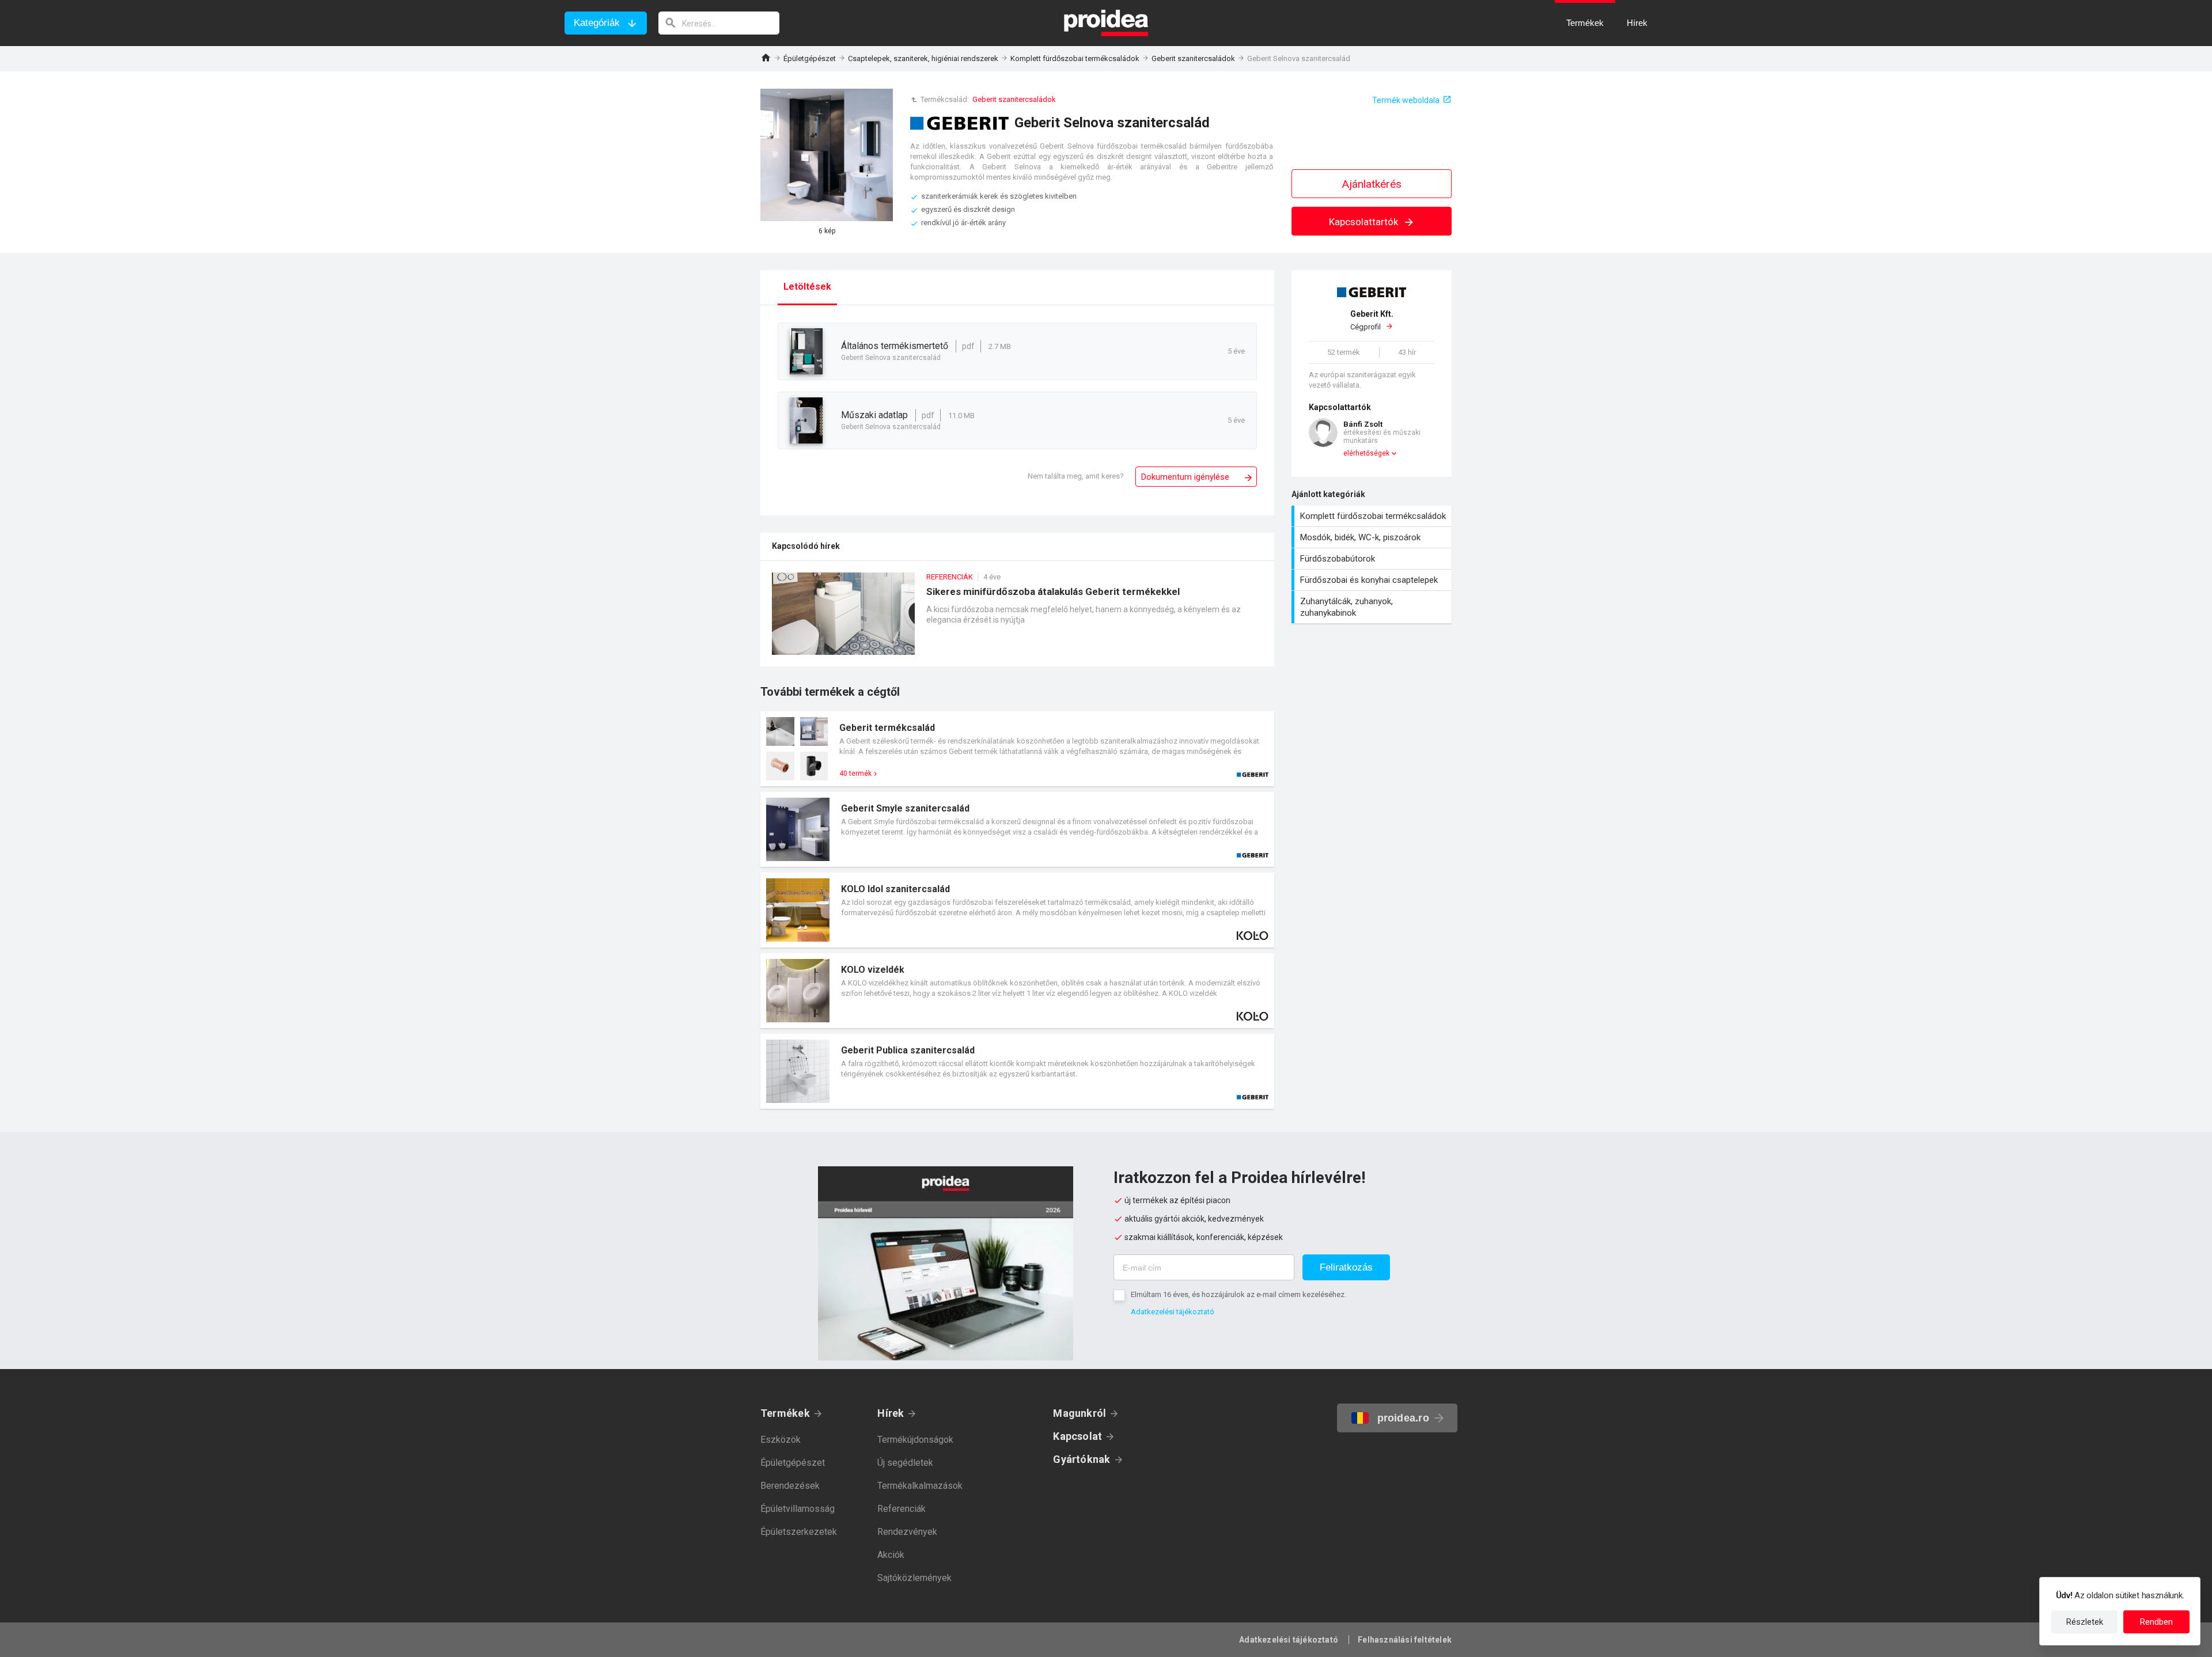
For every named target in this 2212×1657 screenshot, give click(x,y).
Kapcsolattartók (1365, 222)
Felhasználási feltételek (1405, 1640)
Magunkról (1080, 1413)
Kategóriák (597, 23)
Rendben (2156, 1622)
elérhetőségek (1366, 453)
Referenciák (902, 1509)
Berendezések (790, 1486)
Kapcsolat (1077, 1436)
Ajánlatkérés (1372, 184)
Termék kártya (1017, 749)
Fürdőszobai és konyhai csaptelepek (1373, 580)
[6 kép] (827, 155)
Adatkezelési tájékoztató (1173, 1312)
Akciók (891, 1555)
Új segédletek (905, 1463)
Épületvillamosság (798, 1509)
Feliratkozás (1346, 1267)
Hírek (891, 1413)
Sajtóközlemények (914, 1578)
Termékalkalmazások (920, 1486)
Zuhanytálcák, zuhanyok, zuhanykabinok (1373, 607)
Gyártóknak (1082, 1459)
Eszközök (781, 1440)
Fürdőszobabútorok (1373, 559)
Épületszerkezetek (799, 1532)
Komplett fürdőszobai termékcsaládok (1075, 58)
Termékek (785, 1413)
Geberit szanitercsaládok (1193, 58)
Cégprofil (1372, 321)
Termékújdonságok (915, 1440)
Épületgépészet (810, 58)
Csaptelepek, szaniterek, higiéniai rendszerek (923, 58)
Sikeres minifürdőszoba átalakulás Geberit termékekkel (1017, 619)
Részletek (2085, 1622)
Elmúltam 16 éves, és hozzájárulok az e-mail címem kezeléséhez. (1238, 1294)
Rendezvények (907, 1532)
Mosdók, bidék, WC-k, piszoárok (1373, 537)
